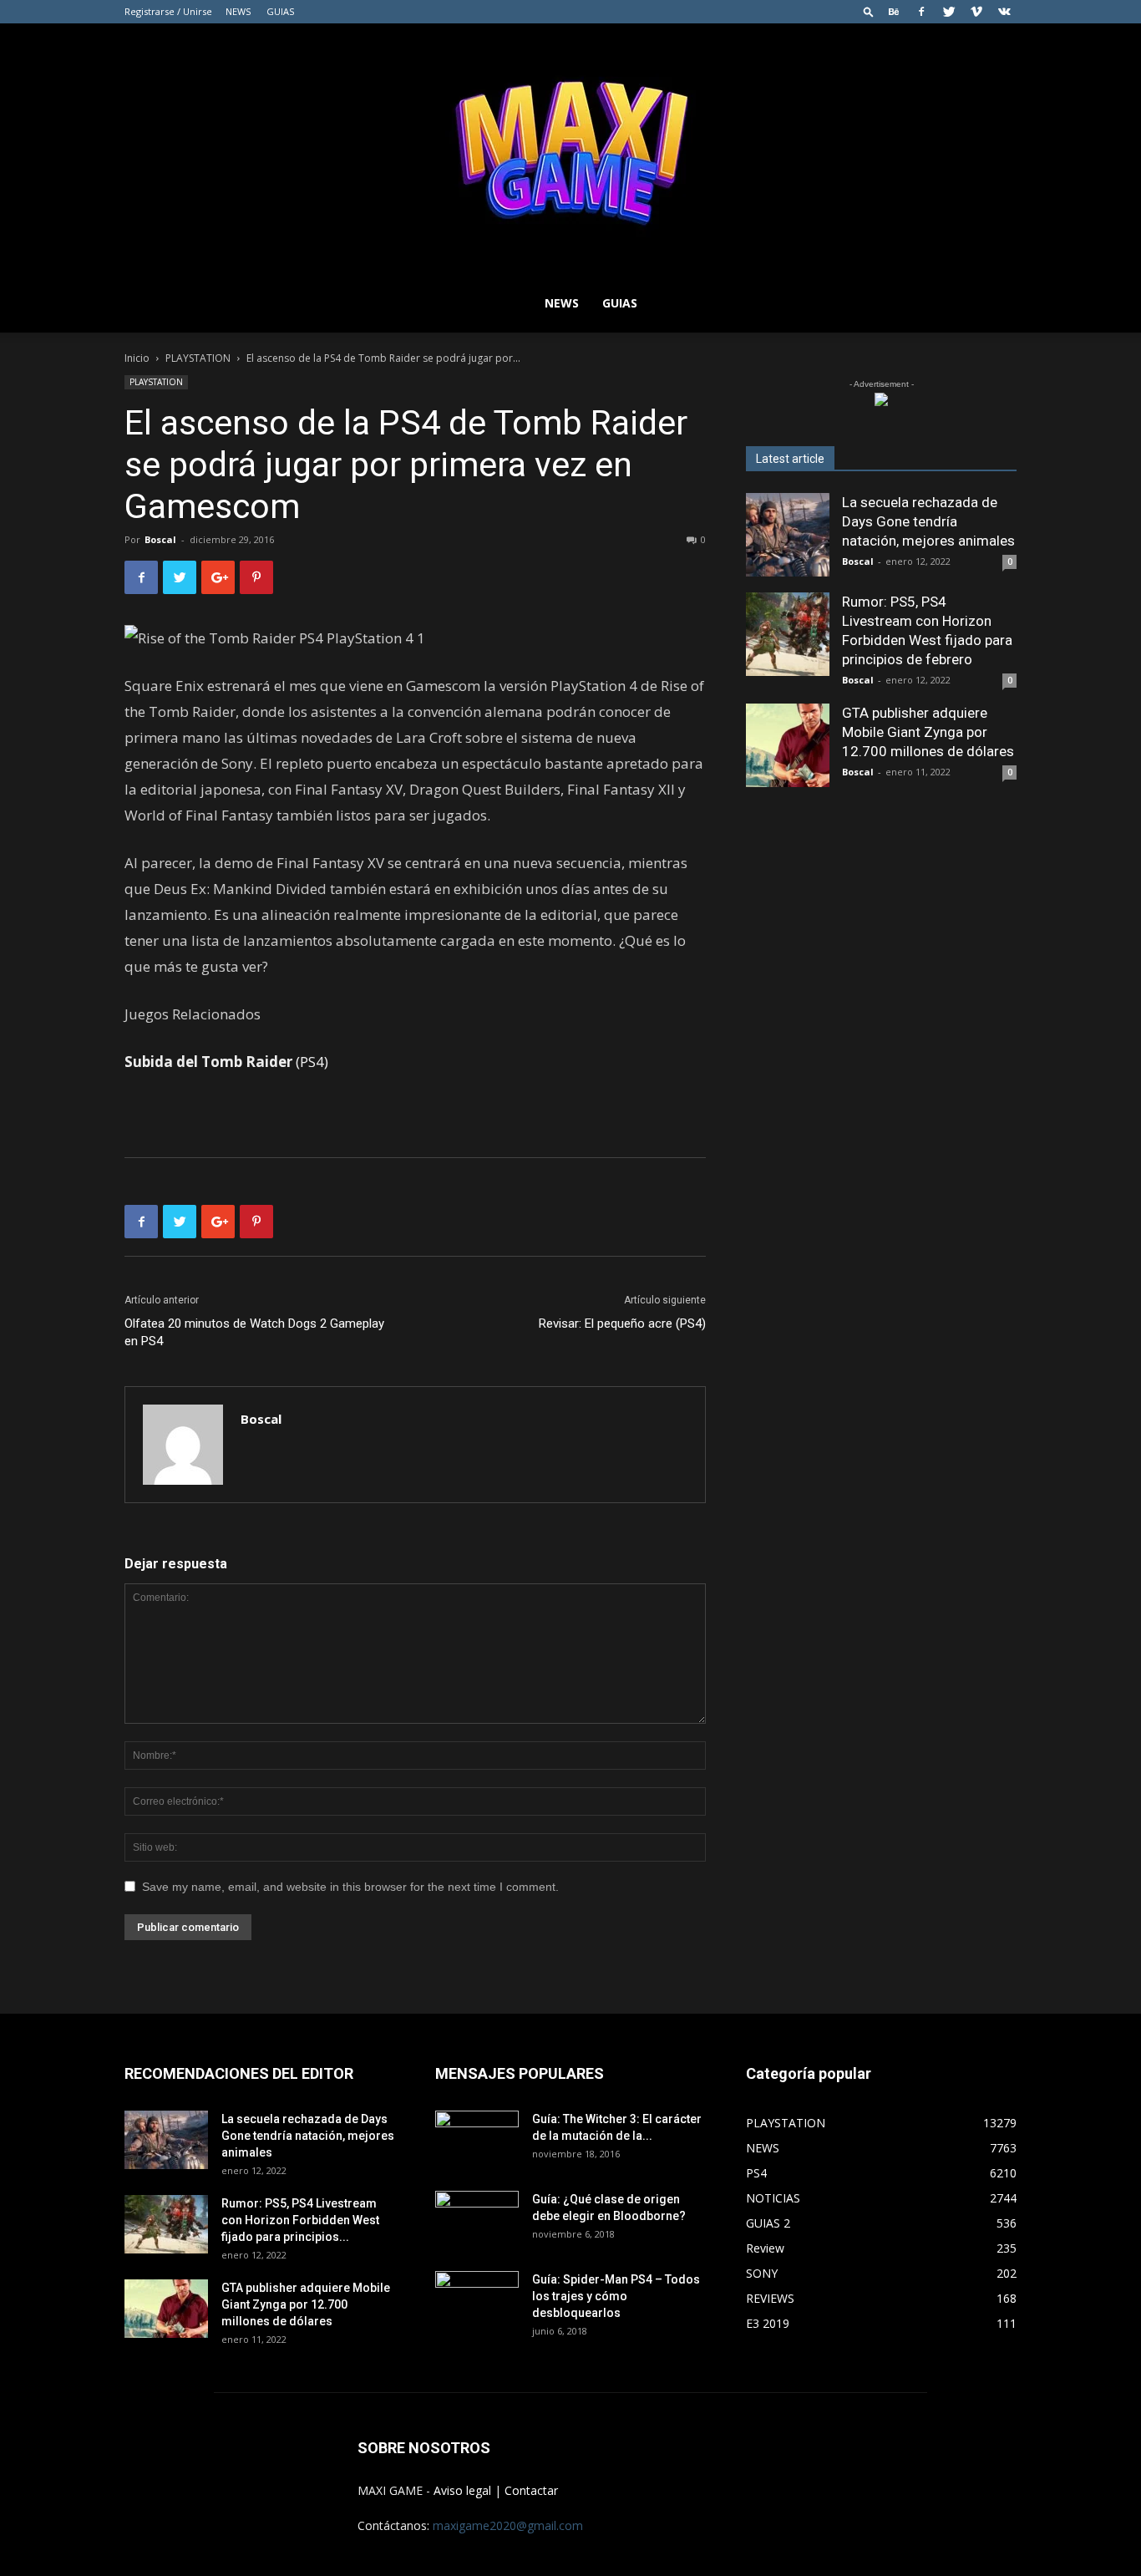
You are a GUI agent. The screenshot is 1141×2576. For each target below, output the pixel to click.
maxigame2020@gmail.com (508, 2525)
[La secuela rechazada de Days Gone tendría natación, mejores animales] (788, 535)
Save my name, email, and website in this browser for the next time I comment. (350, 1887)
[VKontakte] (1004, 12)
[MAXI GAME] (570, 149)
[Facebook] (921, 12)
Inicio (137, 358)
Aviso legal (462, 2490)
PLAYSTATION (198, 358)
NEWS (238, 11)
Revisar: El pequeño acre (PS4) (622, 1324)
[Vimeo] (976, 12)
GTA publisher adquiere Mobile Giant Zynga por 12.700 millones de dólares (928, 732)
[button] (869, 11)
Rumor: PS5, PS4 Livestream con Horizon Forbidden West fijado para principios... (300, 2220)
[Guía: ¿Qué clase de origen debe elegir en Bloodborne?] (477, 2214)
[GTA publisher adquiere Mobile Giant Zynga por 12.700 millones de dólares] (788, 745)
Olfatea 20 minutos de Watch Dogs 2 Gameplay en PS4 (254, 1332)
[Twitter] (949, 12)
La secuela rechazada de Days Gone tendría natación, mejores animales (928, 521)
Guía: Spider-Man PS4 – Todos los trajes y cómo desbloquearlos (616, 2296)
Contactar (531, 2490)
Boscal (160, 539)
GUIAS (280, 11)
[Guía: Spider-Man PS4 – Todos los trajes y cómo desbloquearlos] (477, 2294)
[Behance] (894, 12)
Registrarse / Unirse (168, 11)
